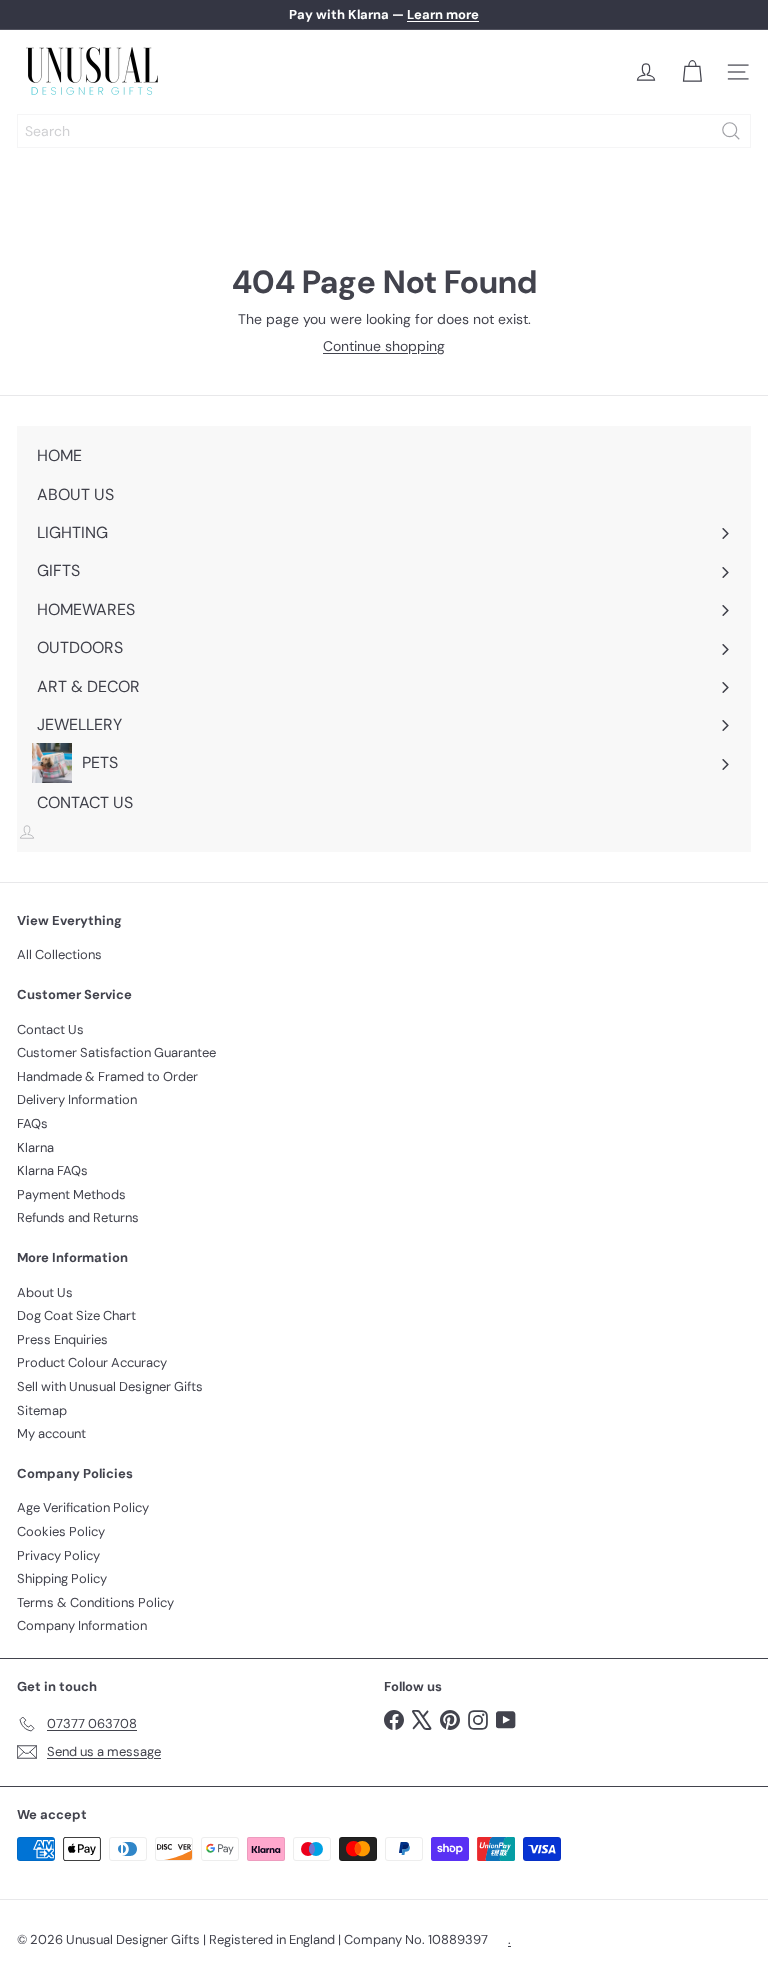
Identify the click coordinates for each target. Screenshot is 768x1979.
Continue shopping (384, 346)
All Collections (59, 954)
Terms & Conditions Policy (95, 1602)
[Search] (731, 131)
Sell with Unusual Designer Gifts (110, 1386)
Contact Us (50, 1029)
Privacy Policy (58, 1555)
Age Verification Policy (83, 1507)
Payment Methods (71, 1194)
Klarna (35, 1147)
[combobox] (384, 131)
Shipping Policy (62, 1578)
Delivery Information (77, 1099)
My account (51, 1433)
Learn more (443, 14)
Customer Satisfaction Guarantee (116, 1052)
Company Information (82, 1625)
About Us (45, 1292)
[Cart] (692, 72)
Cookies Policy (61, 1531)
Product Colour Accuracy (92, 1362)
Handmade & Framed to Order (107, 1076)
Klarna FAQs (52, 1170)
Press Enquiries (62, 1339)
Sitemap (42, 1410)
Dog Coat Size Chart (76, 1315)
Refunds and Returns (78, 1217)
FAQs (32, 1123)
